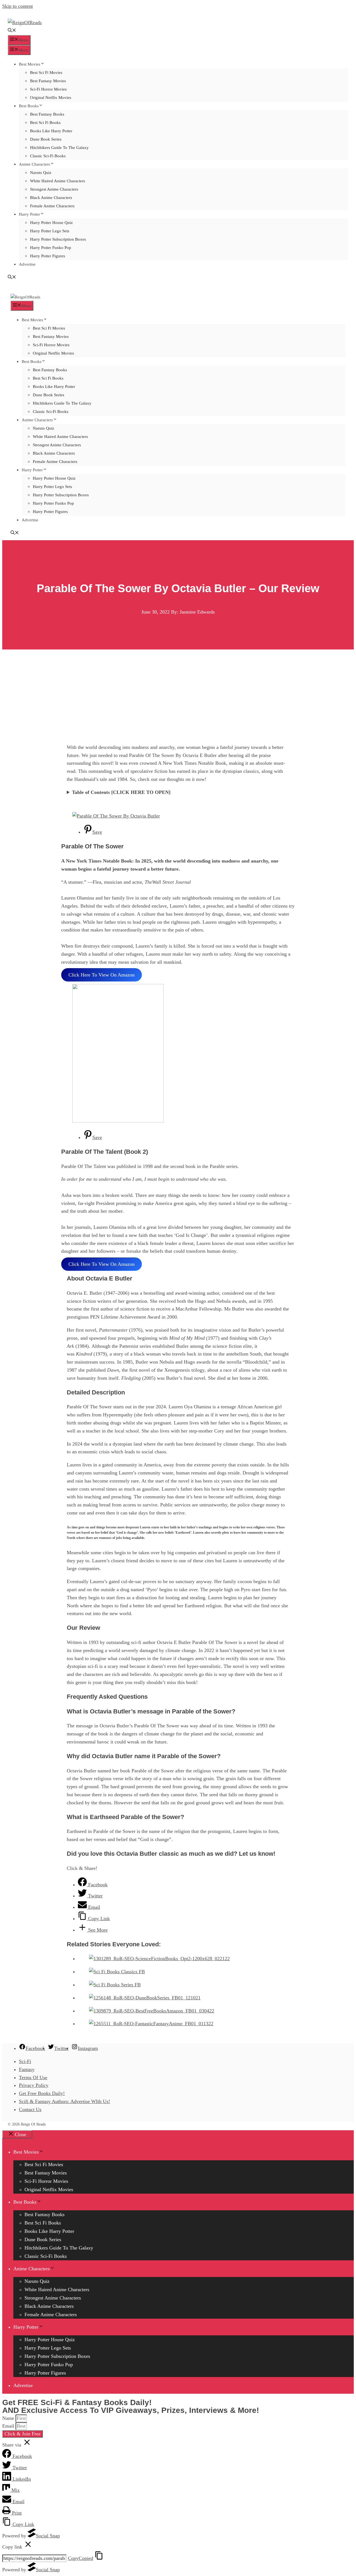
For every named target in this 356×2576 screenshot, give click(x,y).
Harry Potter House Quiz (51, 223)
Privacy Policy (34, 2085)
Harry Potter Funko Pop (51, 248)
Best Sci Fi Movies (46, 73)
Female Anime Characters (52, 206)
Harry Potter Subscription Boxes (58, 239)
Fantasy (27, 2069)
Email (9, 2426)
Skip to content (18, 6)
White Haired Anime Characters (58, 181)
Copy (81, 2558)
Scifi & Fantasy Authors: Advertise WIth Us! (65, 2101)
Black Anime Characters (51, 198)
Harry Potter (29, 214)
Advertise (27, 264)
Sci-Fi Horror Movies (48, 89)
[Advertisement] (178, 691)
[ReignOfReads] (25, 297)
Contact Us (30, 2109)
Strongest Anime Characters (54, 189)
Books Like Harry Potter (51, 131)
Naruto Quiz (41, 173)
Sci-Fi (25, 2061)
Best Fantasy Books (47, 114)
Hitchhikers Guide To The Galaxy (59, 148)
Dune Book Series (46, 139)
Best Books (29, 106)
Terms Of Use (33, 2077)
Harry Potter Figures (48, 256)
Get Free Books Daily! (42, 2093)
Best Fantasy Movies (48, 81)
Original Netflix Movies (51, 98)
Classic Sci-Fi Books (48, 156)
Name (9, 2418)
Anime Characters (34, 164)
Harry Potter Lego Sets (50, 231)
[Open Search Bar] (12, 31)
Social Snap (48, 2536)
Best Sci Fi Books (45, 123)
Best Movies (30, 64)
